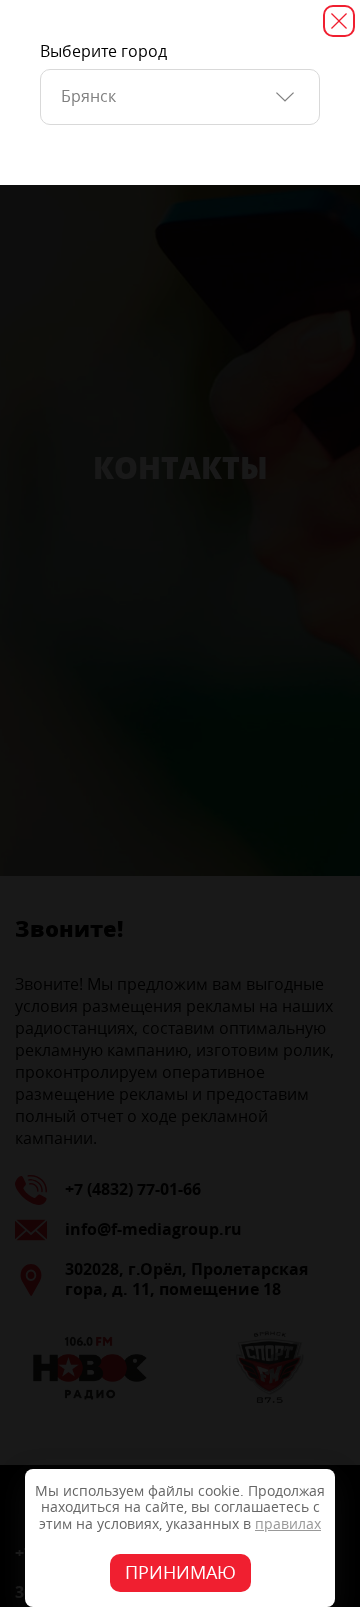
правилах (288, 1524)
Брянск (88, 96)
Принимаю (180, 1573)
